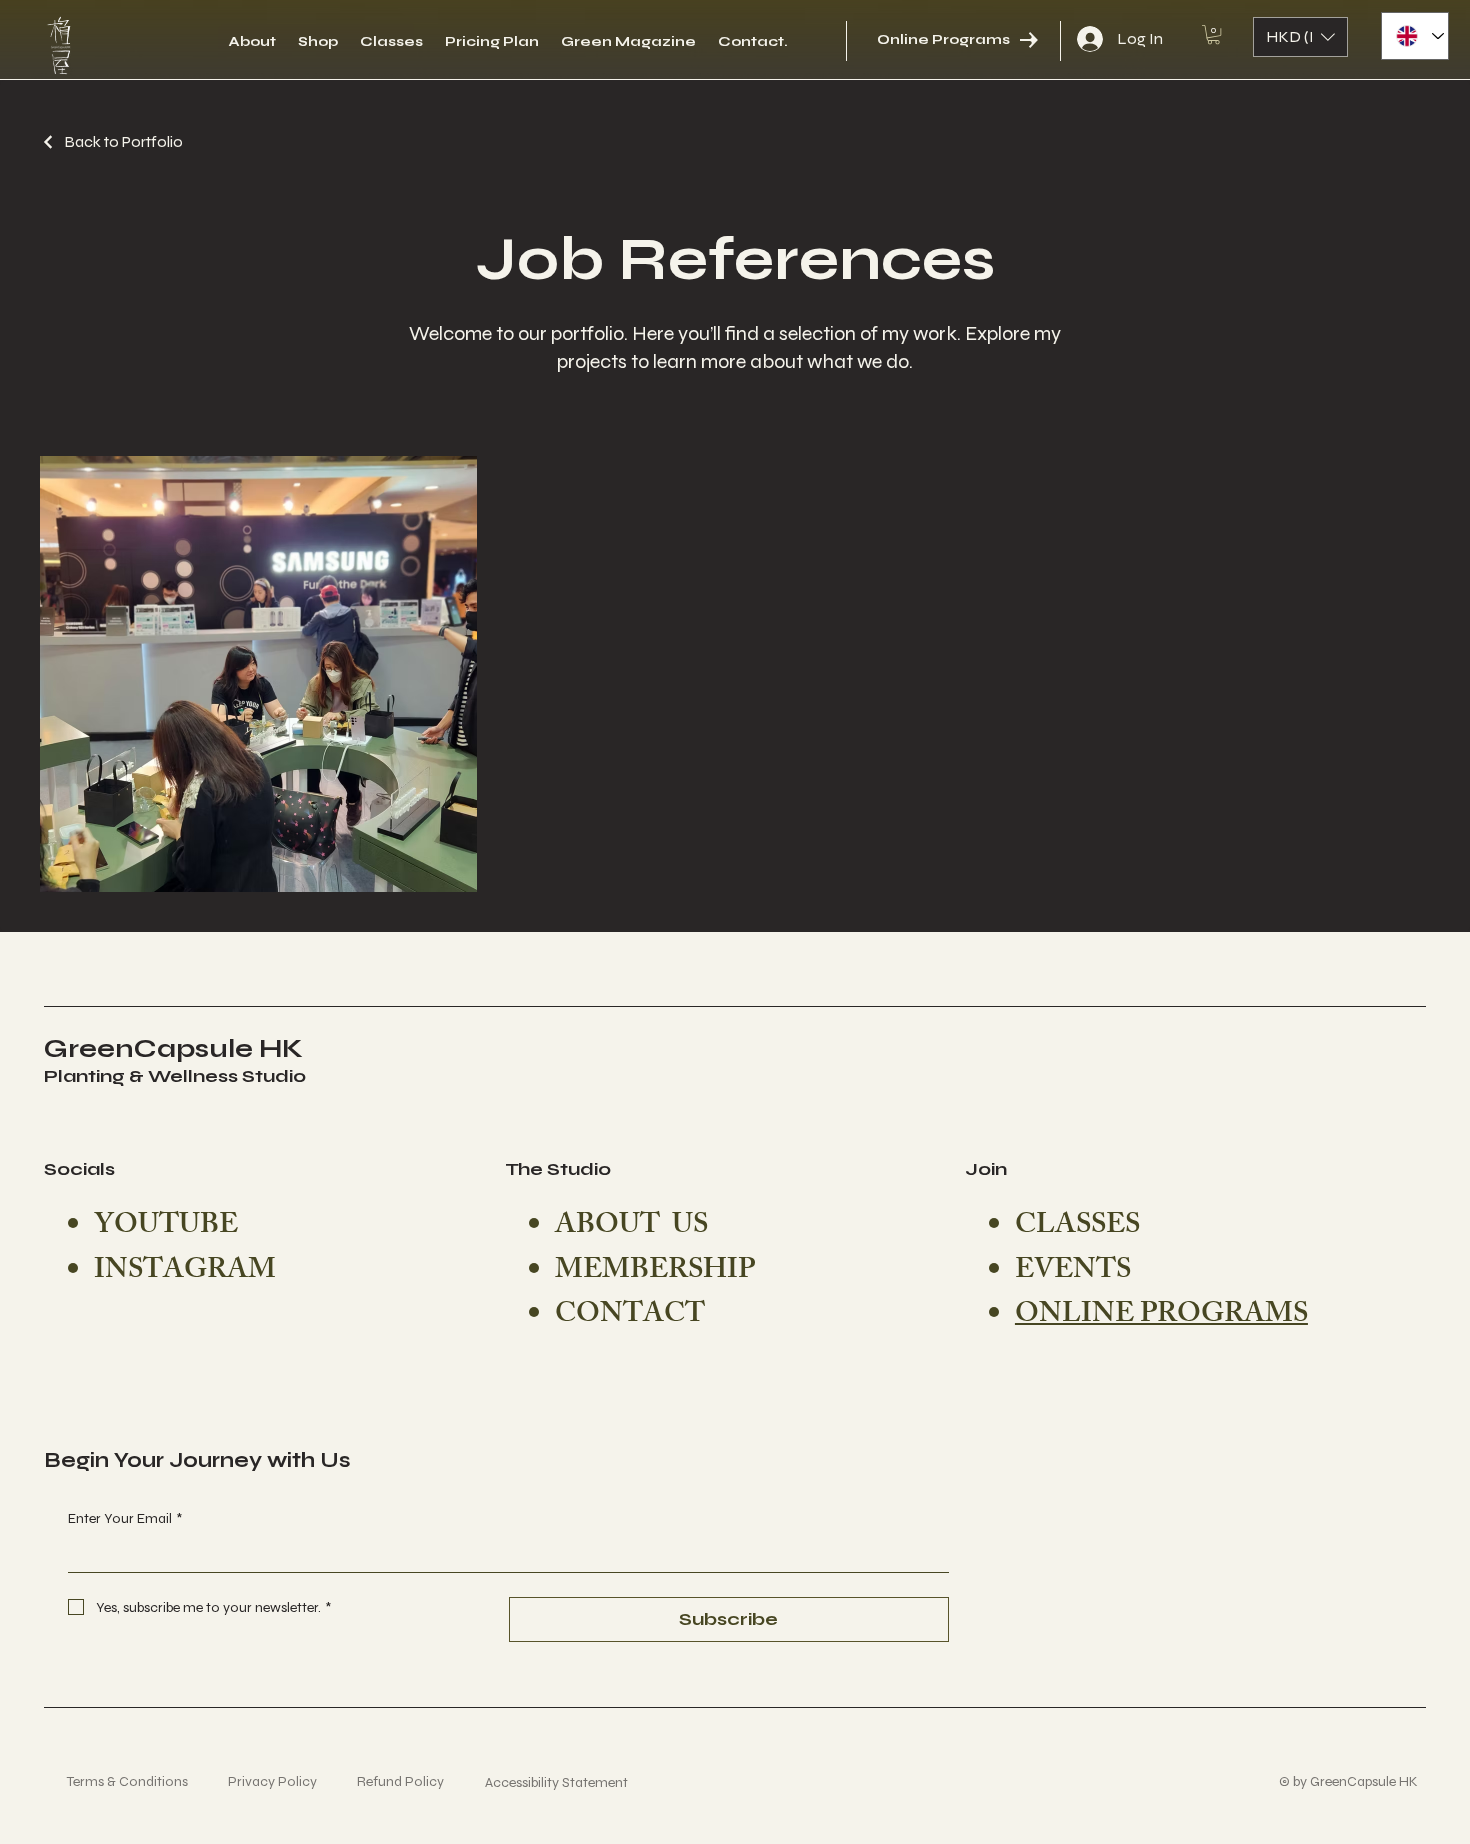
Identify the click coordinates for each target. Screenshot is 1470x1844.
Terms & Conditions (104, 1781)
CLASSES (1077, 1227)
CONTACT (630, 1316)
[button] (1213, 34)
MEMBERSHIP (655, 1272)
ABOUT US (631, 1227)
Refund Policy (377, 1781)
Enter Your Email (125, 1518)
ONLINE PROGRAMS (1161, 1316)
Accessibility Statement (533, 1782)
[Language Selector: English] (1415, 36)
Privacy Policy (249, 1781)
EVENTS (1073, 1272)
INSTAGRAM (185, 1272)
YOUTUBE (166, 1227)
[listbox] (1300, 37)
